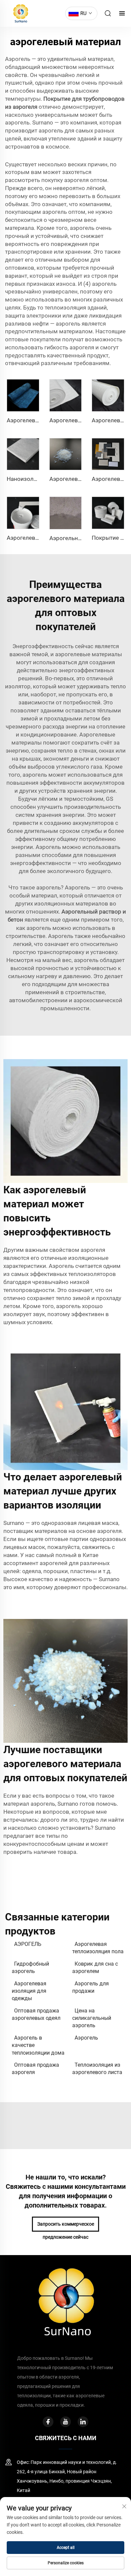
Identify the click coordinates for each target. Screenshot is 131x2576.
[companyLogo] (19, 13)
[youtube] (65, 2422)
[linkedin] (83, 2422)
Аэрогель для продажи (91, 1987)
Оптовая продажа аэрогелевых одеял (36, 2014)
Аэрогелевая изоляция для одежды (29, 1991)
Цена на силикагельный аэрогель (92, 2018)
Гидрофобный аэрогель (30, 1967)
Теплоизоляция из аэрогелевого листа (97, 2069)
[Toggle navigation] (122, 14)
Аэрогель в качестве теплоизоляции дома (38, 2045)
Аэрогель (86, 2038)
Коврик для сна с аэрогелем (95, 1967)
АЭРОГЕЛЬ (28, 1944)
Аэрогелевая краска (34, 538)
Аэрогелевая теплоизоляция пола (98, 1948)
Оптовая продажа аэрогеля (35, 2069)
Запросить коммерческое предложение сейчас (66, 2226)
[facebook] (48, 2422)
